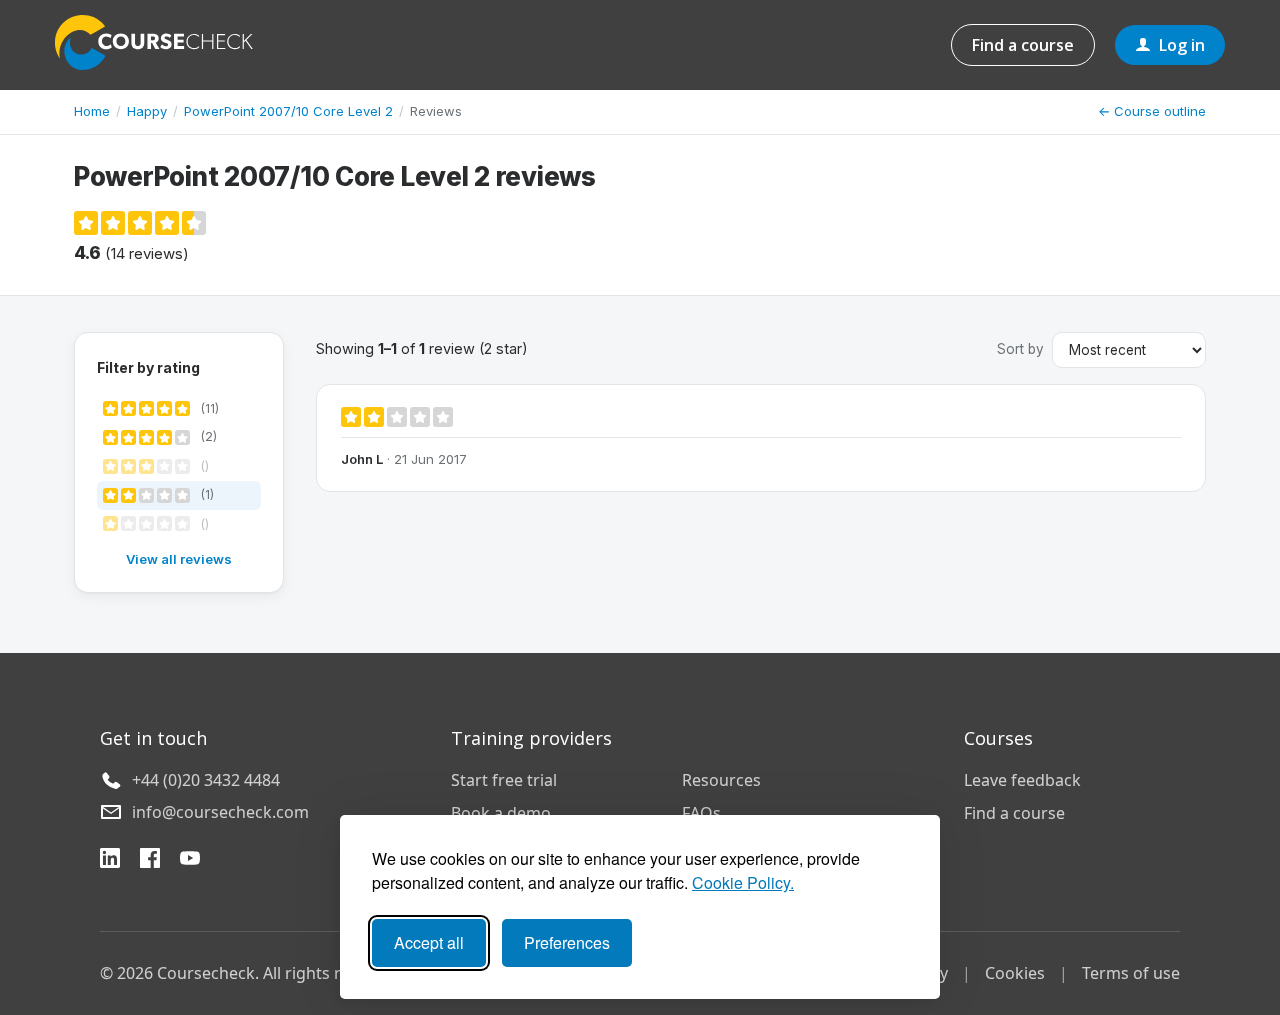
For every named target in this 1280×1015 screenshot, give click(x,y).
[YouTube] (190, 861)
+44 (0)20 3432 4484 (206, 780)
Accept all (429, 942)
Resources (721, 780)
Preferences (567, 942)
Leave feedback (1022, 780)
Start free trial (504, 780)
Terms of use (1131, 973)
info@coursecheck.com (220, 812)
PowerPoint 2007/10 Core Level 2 (288, 111)
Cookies (1015, 973)
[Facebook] (150, 861)
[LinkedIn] (110, 861)
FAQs (701, 813)
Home (92, 111)
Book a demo (501, 813)
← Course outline (1152, 111)
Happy (147, 111)
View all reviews (179, 559)
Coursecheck (165, 42)
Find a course (1023, 45)
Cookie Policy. (743, 882)
